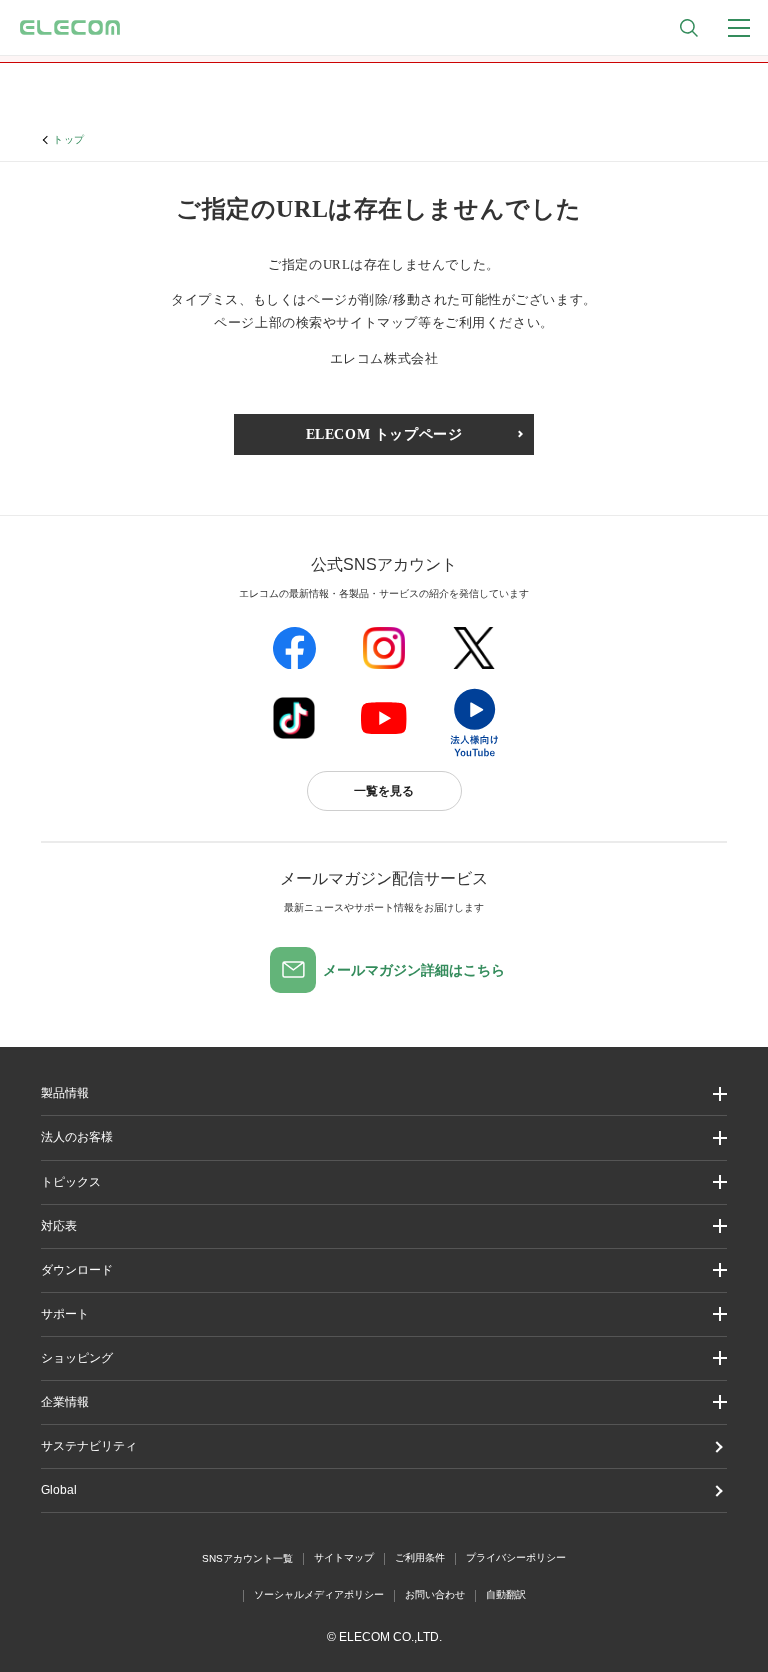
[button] (384, 1182)
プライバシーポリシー (516, 1557)
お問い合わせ (435, 1594)
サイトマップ (344, 1557)
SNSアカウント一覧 (247, 1558)
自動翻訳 (506, 1594)
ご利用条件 (420, 1557)
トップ (69, 139)
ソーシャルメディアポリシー (319, 1594)
